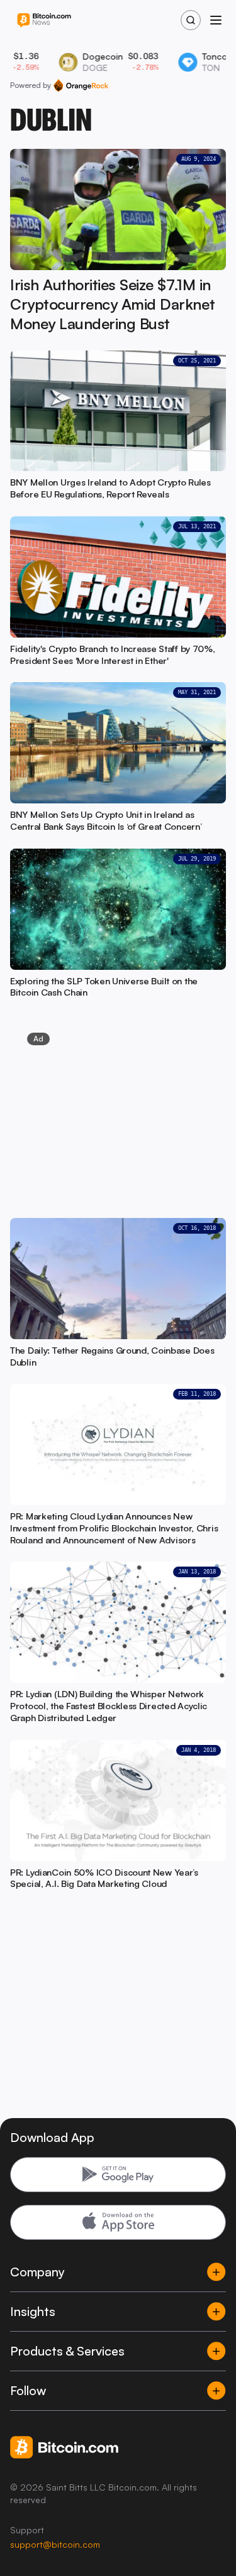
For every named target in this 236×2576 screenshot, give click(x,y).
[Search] (191, 20)
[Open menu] (216, 20)
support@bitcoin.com (55, 2544)
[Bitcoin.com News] (44, 20)
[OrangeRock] (81, 85)
